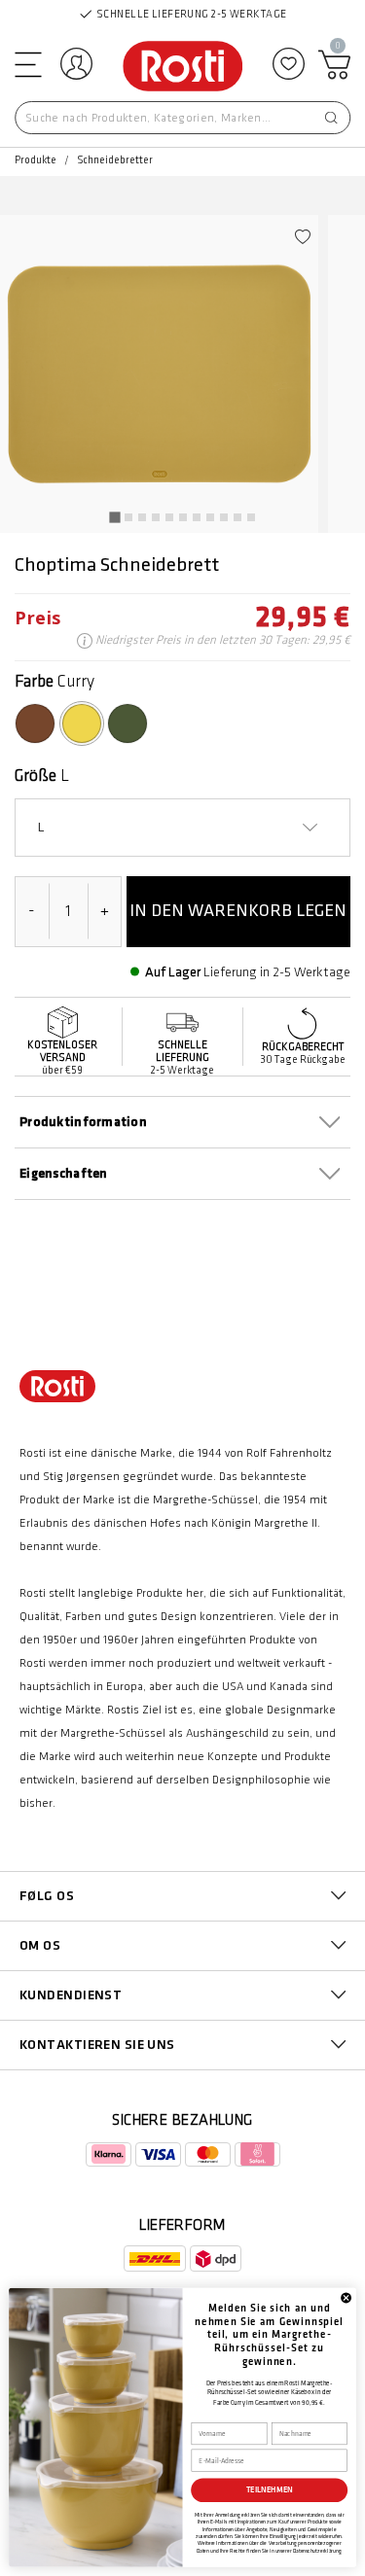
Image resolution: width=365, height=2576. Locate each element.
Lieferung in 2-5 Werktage (277, 972)
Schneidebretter (115, 160)
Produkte (36, 160)
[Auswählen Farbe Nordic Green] (128, 723)
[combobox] (182, 118)
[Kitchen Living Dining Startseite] (182, 68)
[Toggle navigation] (26, 64)
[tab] (114, 517)
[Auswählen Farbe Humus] (35, 723)
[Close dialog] (346, 2297)
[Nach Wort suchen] (331, 118)
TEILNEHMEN (270, 2490)
